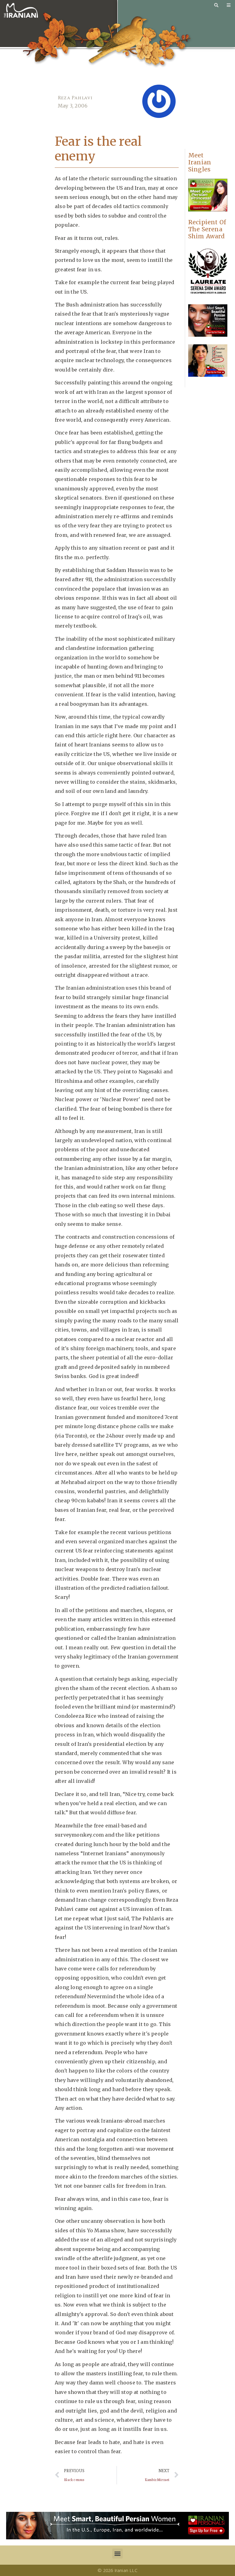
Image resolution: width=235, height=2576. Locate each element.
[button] (117, 2554)
